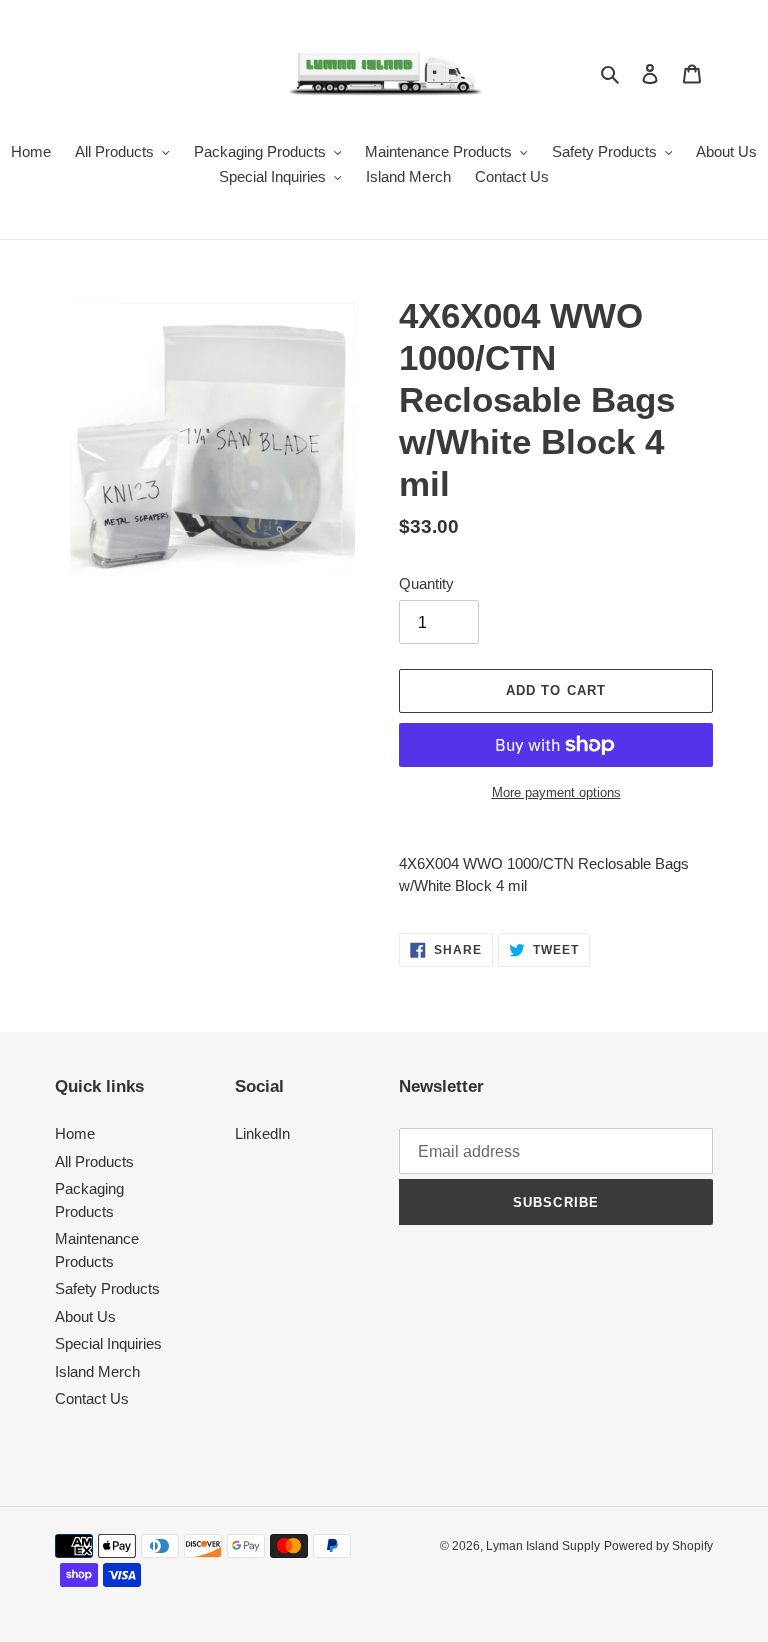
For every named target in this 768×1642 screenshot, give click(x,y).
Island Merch (97, 1371)
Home (75, 1133)
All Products (94, 1161)
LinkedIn (262, 1133)
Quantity (426, 583)
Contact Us (92, 1398)
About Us (85, 1316)
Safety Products (107, 1288)
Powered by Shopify (658, 1546)
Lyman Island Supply (543, 1546)
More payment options (556, 792)
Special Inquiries (108, 1343)
